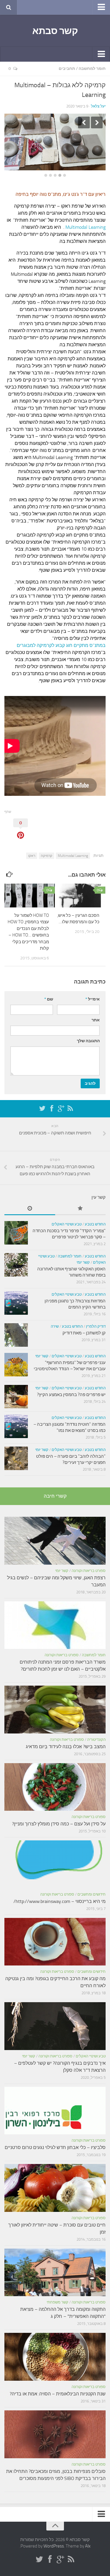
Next (97, 122)
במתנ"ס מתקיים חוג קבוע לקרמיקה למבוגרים (61, 638)
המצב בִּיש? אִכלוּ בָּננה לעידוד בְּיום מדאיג (66, 1740)
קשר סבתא (55, 31)
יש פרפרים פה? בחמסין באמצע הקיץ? (71, 1388)
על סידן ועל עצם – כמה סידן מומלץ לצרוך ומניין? (59, 1817)
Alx (88, 2539)
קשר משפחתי (57, 2295)
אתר (96, 1013)
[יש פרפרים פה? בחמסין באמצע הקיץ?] (16, 1390)
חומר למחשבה (92, 69)
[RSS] (70, 1102)
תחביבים (67, 69)
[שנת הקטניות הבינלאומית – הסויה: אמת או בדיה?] (55, 2350)
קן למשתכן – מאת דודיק (84, 1326)
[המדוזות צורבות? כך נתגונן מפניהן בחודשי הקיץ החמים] (16, 1296)
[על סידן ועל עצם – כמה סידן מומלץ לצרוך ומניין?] (55, 1780)
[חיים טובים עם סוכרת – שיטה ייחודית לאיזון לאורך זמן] (55, 2181)
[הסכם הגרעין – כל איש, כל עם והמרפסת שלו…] (80, 888)
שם (49, 992)
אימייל (93, 992)
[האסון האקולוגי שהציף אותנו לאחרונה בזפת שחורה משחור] (16, 1258)
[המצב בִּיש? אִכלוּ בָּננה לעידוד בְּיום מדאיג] (55, 1703)
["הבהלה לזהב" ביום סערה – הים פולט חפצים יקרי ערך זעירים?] (16, 1451)
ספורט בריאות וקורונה (89, 1564)
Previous (84, 122)
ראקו (32, 849)
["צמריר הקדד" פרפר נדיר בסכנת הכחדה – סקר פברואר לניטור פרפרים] (16, 1226)
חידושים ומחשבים (92, 1887)
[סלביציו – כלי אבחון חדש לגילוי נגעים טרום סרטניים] (55, 2104)
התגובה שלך (88, 1034)
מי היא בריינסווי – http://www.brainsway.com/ (60, 1894)
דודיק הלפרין (96, 1319)
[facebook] (52, 1102)
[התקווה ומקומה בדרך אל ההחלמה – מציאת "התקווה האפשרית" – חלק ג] (55, 2265)
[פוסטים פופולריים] (81, 1202)
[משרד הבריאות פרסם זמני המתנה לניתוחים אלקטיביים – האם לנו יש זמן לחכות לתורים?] (55, 1618)
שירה (55, 1319)
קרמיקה (46, 849)
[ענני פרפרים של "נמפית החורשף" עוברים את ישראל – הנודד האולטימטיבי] (16, 1358)
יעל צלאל (98, 106)
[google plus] (61, 1102)
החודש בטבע (95, 1217)
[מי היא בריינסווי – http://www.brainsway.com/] (55, 1857)
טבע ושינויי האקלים (67, 1217)
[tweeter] (42, 1102)
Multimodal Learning (85, 220)
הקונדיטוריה (96, 1732)
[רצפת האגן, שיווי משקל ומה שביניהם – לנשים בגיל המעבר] (55, 1534)
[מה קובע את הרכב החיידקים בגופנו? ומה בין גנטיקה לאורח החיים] (55, 1935)
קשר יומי (83, 1255)
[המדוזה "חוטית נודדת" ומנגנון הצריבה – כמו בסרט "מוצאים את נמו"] (16, 1419)
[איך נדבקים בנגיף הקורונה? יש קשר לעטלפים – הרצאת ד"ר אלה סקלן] (55, 2019)
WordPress (54, 2539)
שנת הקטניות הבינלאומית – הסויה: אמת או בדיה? (58, 2387)
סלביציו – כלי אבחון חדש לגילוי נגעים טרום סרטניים (55, 2140)
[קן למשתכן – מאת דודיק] (16, 1328)
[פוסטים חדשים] (30, 1202)
